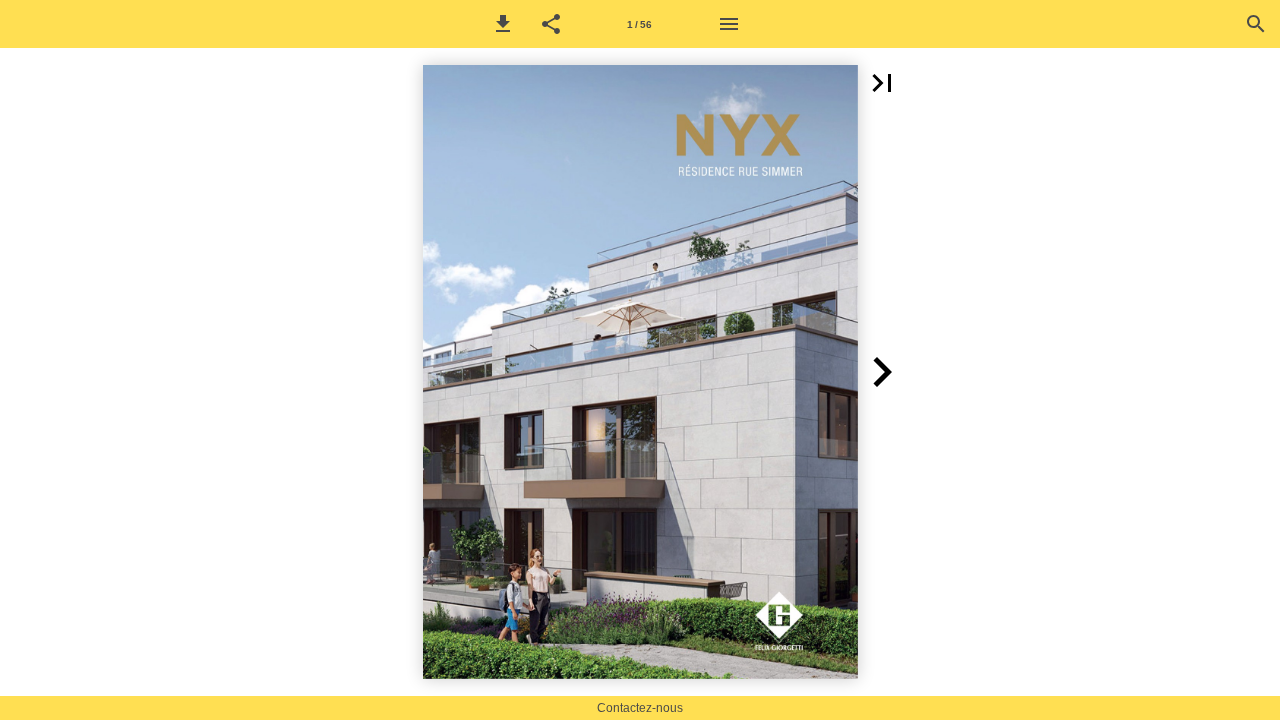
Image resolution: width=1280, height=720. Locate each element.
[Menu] (729, 24)
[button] (503, 24)
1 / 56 (639, 24)
